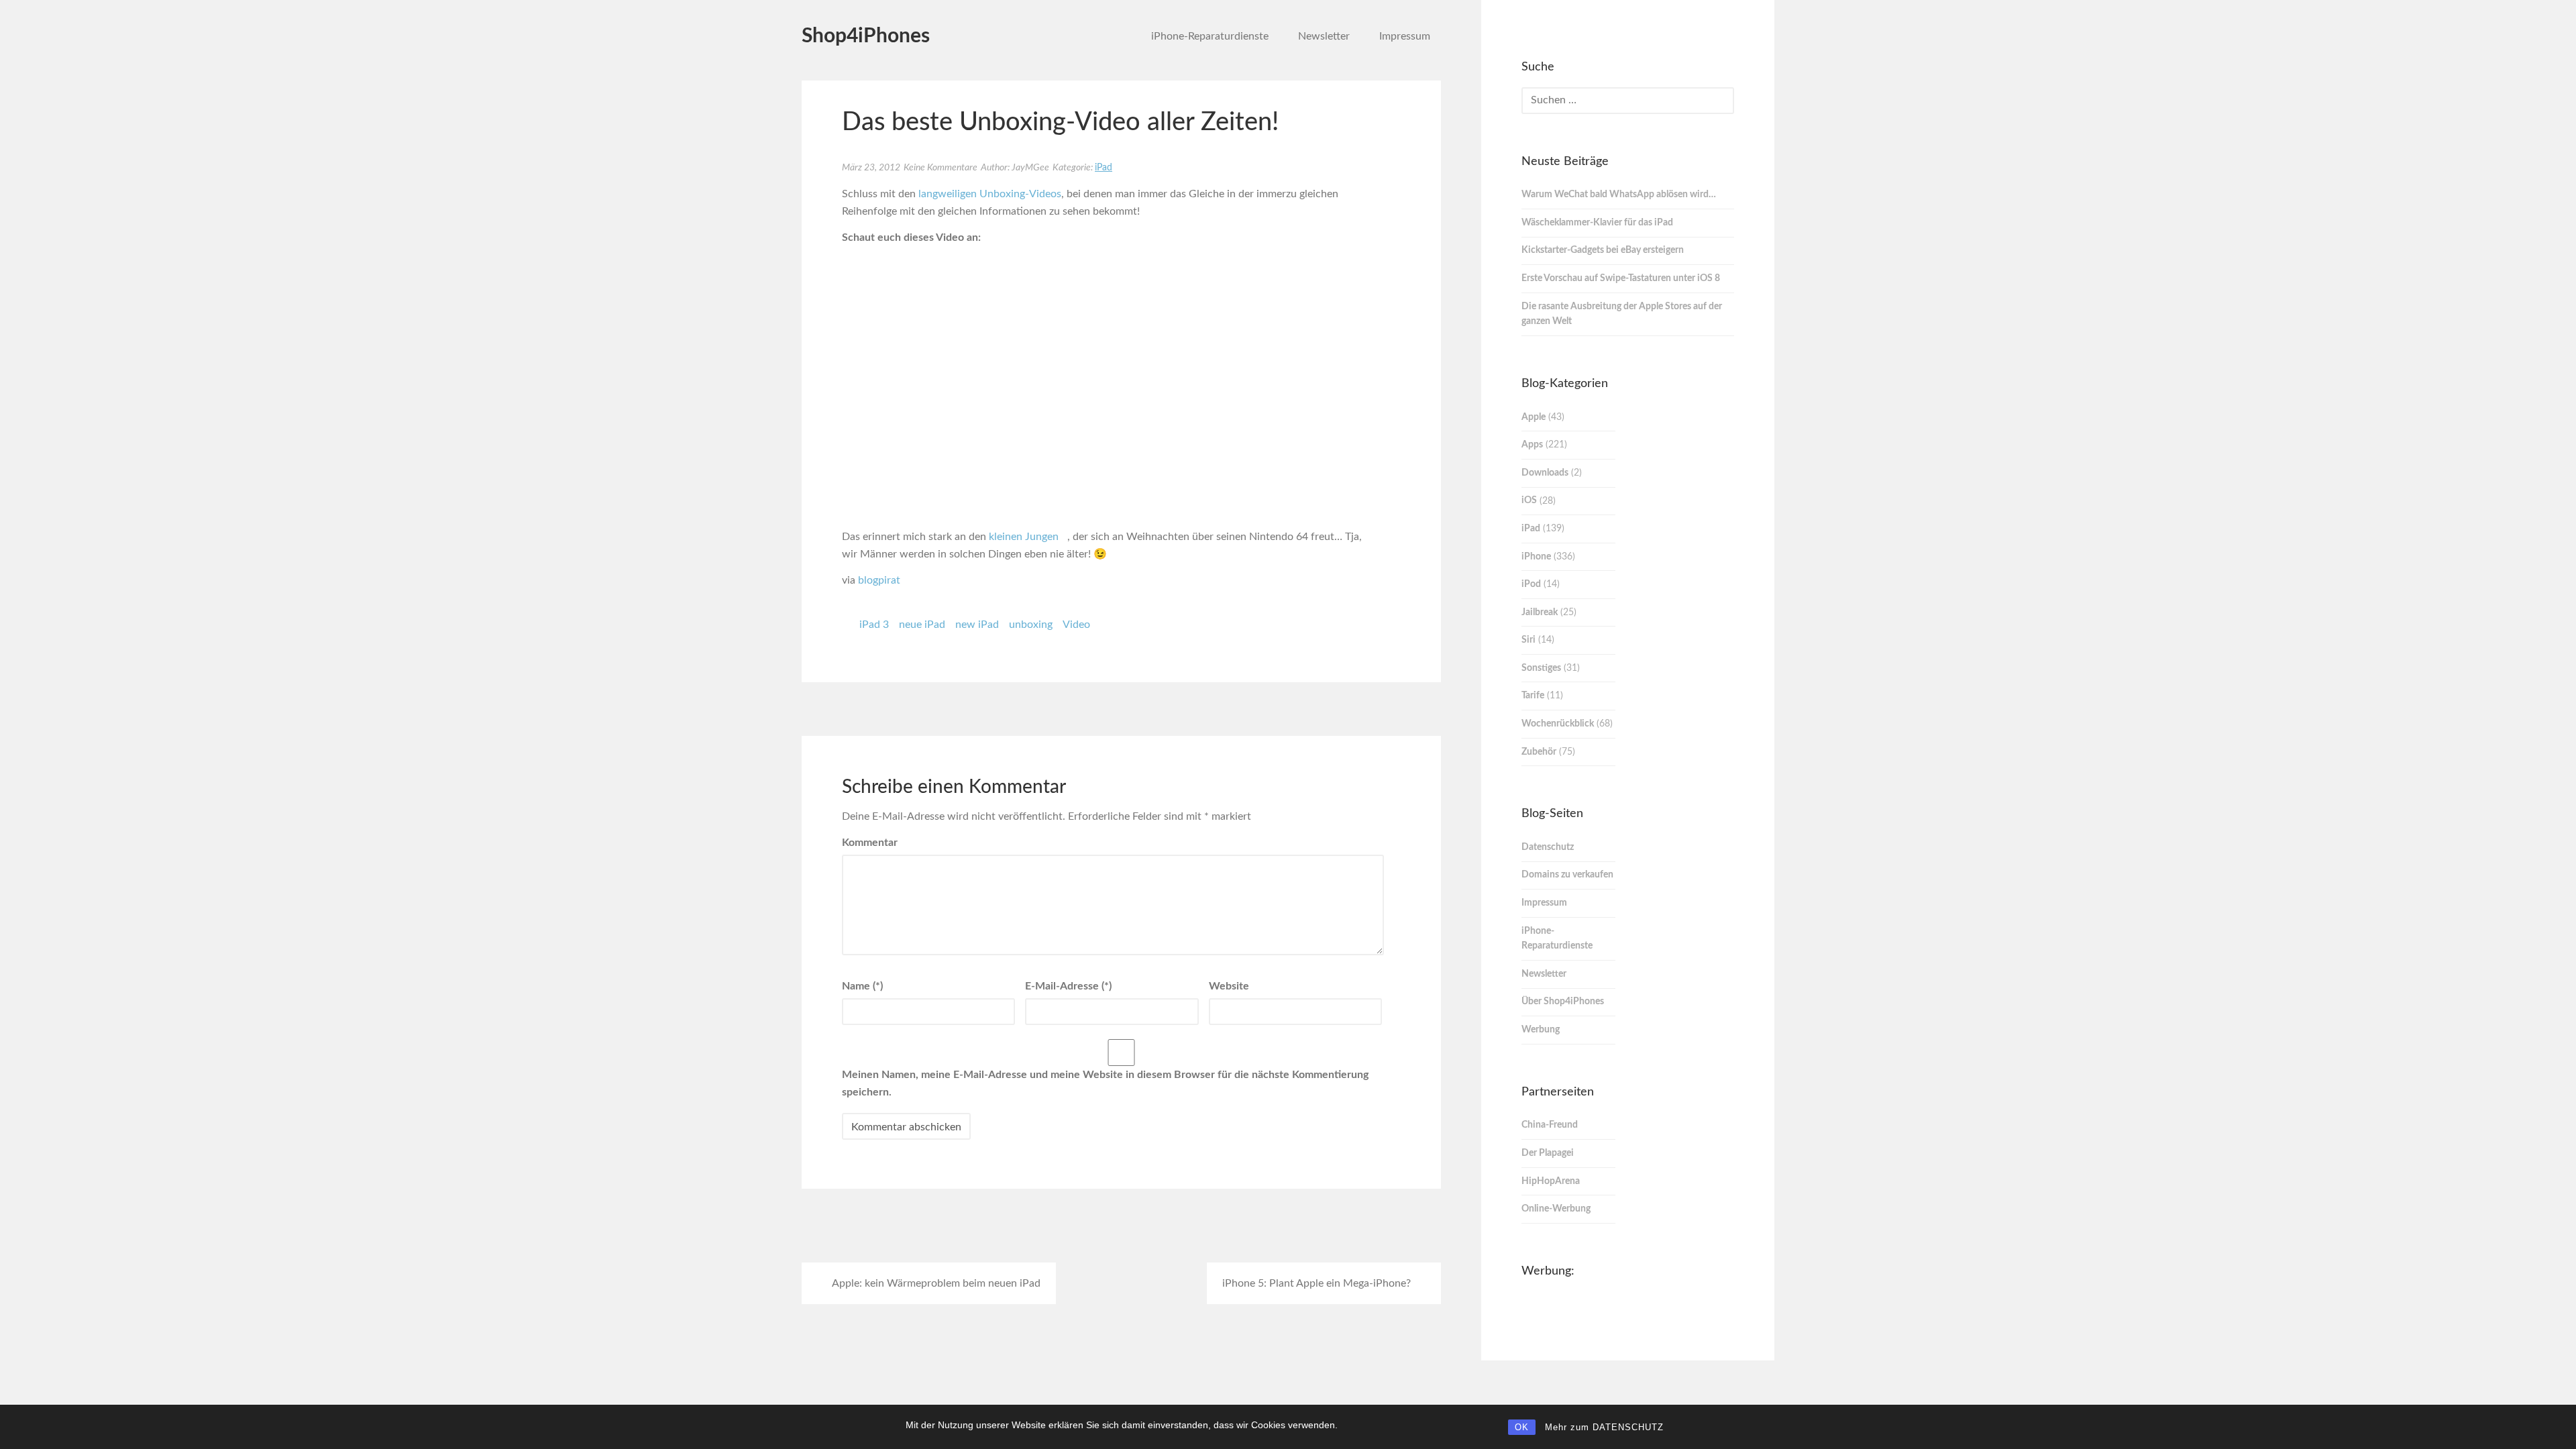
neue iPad (922, 625)
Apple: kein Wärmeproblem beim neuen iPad (936, 1283)
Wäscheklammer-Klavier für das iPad (1597, 223)
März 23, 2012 (871, 168)
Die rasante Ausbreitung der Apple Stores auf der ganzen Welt (1622, 314)
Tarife (1533, 696)
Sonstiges (1541, 668)
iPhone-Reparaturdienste (1210, 36)
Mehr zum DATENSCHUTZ (1604, 1427)
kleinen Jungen (1024, 537)
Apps (1532, 445)
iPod (1531, 584)
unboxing (1031, 625)
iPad (1104, 168)
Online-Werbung (1556, 1209)
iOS (1529, 500)
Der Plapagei (1548, 1153)
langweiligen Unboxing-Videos (990, 194)
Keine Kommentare (941, 168)
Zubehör (1539, 752)
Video (1076, 625)
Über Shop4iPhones (1563, 1002)
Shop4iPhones (866, 36)
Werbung (1541, 1030)
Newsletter (1324, 36)
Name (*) (862, 986)
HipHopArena (1551, 1181)
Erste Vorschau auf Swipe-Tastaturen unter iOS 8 (1621, 278)
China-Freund (1550, 1125)
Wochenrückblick (1558, 724)
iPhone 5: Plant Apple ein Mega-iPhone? (1317, 1283)
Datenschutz (1548, 847)
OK (1522, 1427)
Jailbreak (1540, 612)
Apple (1534, 417)
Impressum (1405, 36)
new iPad (977, 625)
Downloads (1545, 473)
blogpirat (879, 580)
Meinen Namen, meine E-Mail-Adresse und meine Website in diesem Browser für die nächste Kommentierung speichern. (1105, 1083)
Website (1229, 986)
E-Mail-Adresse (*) (1068, 986)
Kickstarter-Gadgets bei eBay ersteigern (1603, 250)
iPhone (1536, 557)
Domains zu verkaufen (1567, 875)
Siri (1528, 640)
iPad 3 (874, 625)
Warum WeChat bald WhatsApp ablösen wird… (1619, 195)
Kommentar (870, 843)
